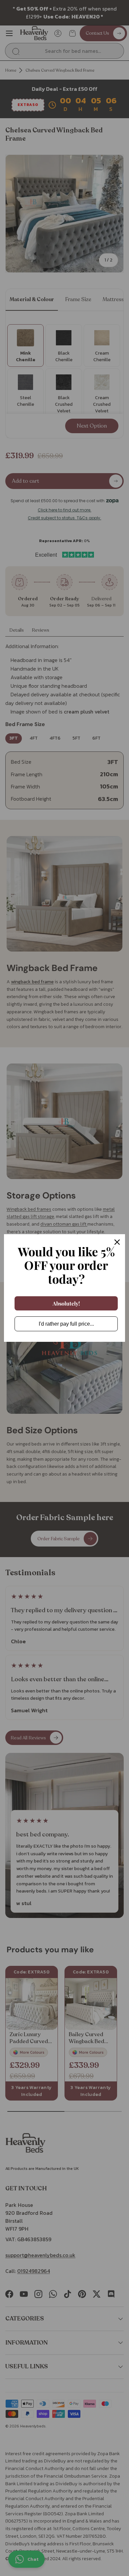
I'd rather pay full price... (66, 1324)
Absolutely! (66, 1303)
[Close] (117, 1242)
